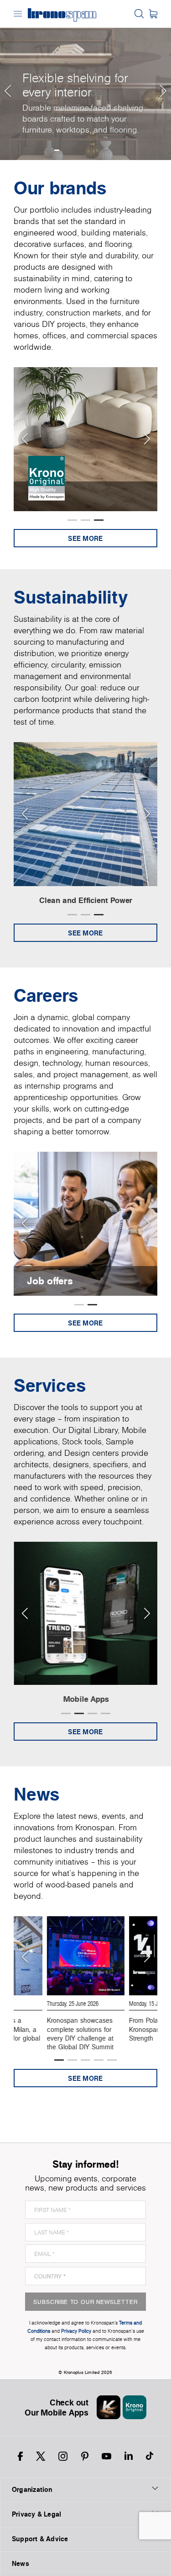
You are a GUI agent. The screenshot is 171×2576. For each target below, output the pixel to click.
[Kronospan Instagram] (63, 2456)
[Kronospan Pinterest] (85, 2456)
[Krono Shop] (153, 14)
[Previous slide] (24, 439)
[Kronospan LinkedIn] (129, 2456)
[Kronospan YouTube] (106, 2456)
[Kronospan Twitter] (41, 2456)
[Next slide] (147, 439)
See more (85, 538)
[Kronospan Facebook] (20, 2456)
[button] (7, 80)
